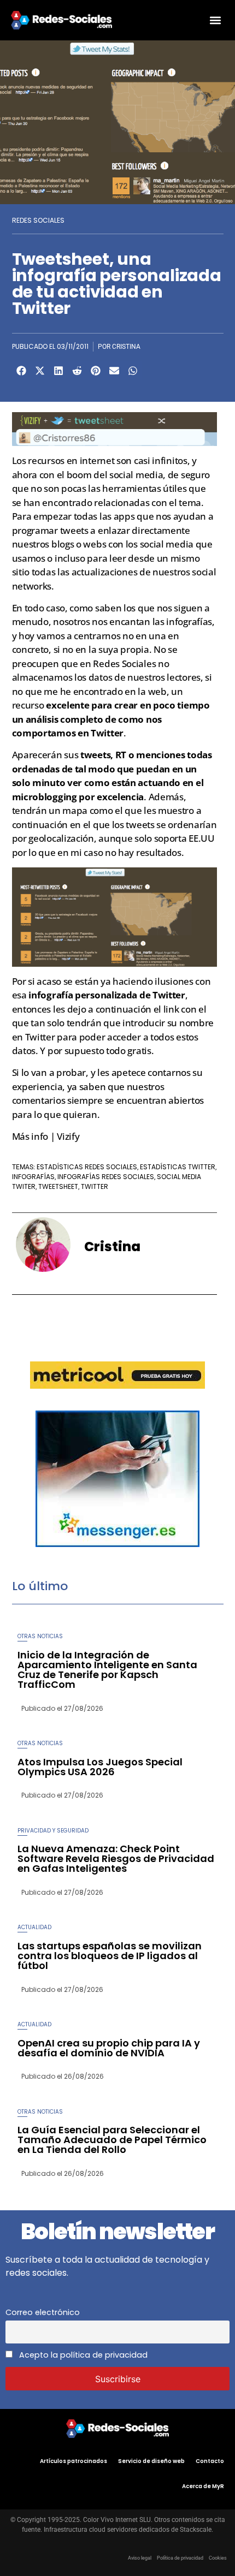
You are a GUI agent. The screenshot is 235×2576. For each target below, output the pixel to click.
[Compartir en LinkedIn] (58, 371)
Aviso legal (140, 2558)
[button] (215, 20)
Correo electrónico (43, 2312)
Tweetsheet (58, 1186)
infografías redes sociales (106, 1177)
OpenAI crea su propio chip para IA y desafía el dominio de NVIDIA (109, 2048)
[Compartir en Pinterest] (96, 371)
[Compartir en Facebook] (21, 371)
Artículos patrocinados (74, 2461)
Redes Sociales (38, 220)
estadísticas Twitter (178, 1167)
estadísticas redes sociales (87, 1167)
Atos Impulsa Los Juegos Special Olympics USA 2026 (100, 1767)
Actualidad (34, 1927)
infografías (33, 1177)
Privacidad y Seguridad (53, 1831)
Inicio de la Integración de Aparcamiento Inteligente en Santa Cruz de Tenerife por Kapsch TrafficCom (107, 1670)
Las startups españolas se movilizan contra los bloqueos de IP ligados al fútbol (110, 1956)
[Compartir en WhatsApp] (133, 371)
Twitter (95, 1186)
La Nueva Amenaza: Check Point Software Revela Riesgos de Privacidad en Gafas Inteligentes (116, 1858)
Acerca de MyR (203, 2486)
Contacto (210, 2461)
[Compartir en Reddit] (77, 371)
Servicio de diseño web (151, 2461)
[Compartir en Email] (114, 371)
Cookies (218, 2558)
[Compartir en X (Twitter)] (40, 371)
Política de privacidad (180, 2558)
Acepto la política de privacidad (82, 2355)
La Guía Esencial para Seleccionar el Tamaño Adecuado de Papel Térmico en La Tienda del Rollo (112, 2140)
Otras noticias (40, 1636)
